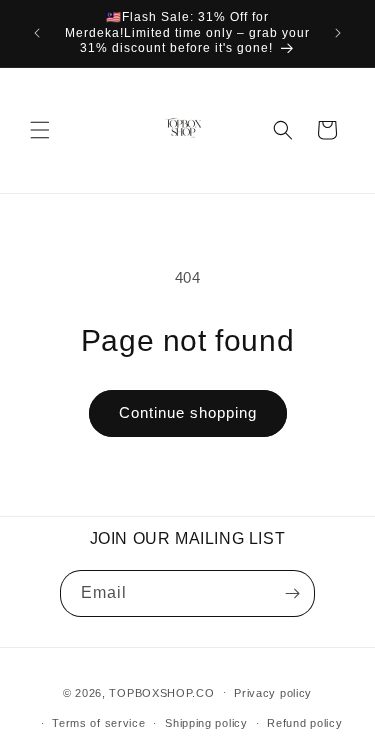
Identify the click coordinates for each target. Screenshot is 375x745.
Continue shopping (188, 412)
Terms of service (98, 723)
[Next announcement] (338, 33)
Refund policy (304, 723)
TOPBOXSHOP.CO (161, 692)
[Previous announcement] (37, 33)
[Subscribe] (292, 593)
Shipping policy (206, 723)
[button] (40, 130)
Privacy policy (273, 693)
